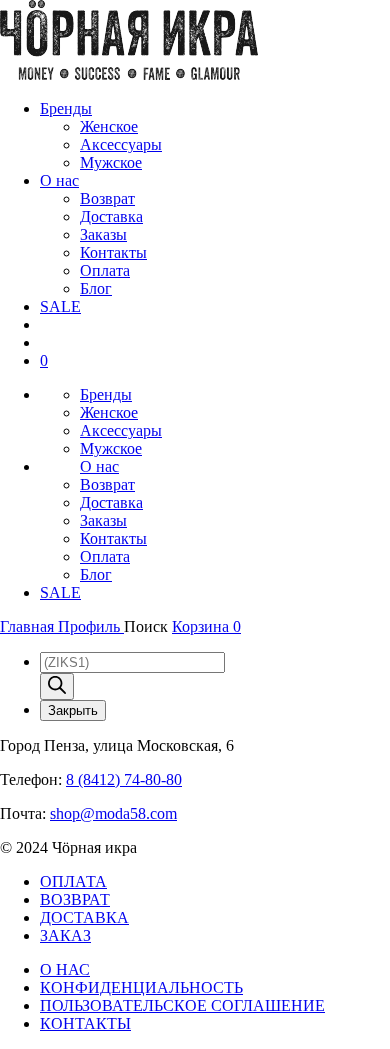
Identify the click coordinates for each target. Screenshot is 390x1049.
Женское (109, 126)
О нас (59, 180)
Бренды (66, 108)
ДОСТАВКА (84, 917)
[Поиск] (57, 686)
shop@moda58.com (113, 813)
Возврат (107, 198)
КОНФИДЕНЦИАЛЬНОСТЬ (141, 987)
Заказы (103, 234)
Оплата (105, 270)
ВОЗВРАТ (75, 899)
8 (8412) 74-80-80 (124, 779)
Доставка (111, 216)
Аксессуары (121, 144)
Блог (96, 288)
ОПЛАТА (73, 881)
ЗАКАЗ (65, 935)
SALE (60, 306)
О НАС (65, 969)
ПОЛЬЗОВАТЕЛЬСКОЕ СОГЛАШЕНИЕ (182, 1005)
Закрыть (73, 710)
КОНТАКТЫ (85, 1023)
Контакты (113, 252)
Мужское (111, 162)
